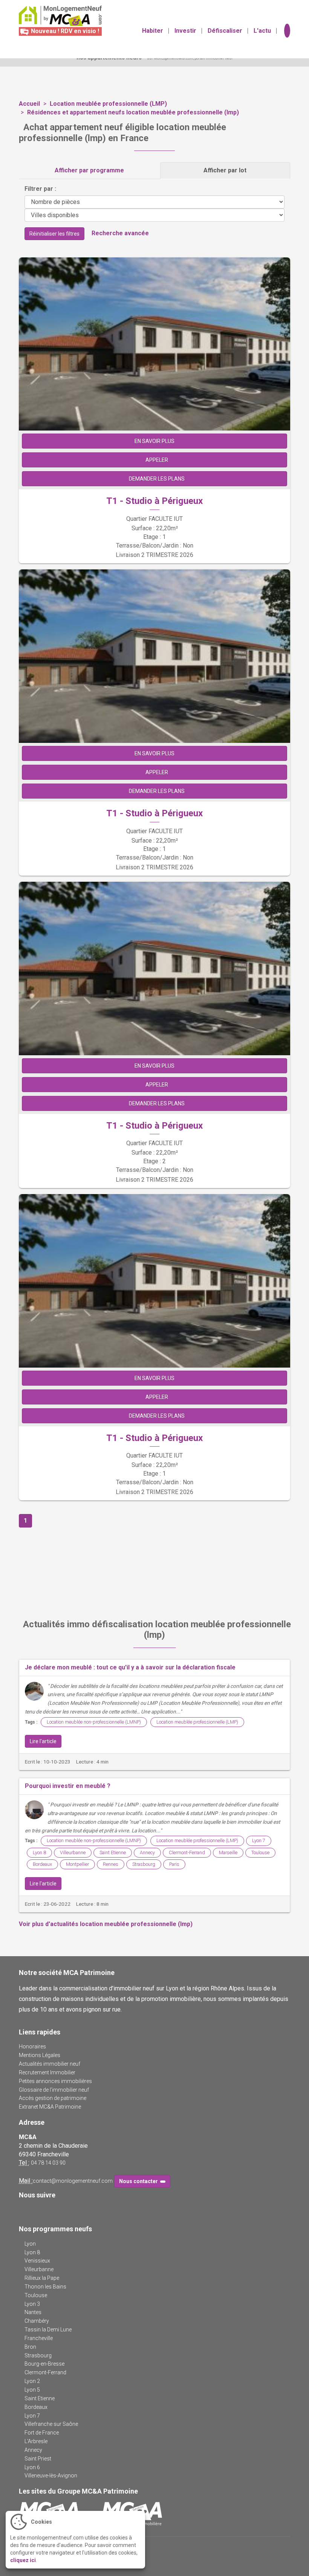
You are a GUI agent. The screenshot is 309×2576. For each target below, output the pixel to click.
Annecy (147, 1852)
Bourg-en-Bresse (44, 2364)
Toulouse (260, 1852)
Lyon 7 (259, 1840)
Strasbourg (144, 1864)
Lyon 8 (39, 1852)
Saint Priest (38, 2459)
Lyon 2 (32, 2381)
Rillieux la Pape (42, 2278)
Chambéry (37, 2321)
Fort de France (42, 2433)
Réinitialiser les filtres (54, 234)
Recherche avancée (120, 233)
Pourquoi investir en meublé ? (68, 1786)
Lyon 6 (32, 2467)
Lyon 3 (32, 2304)
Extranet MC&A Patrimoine (50, 2107)
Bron (30, 2347)
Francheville (39, 2338)
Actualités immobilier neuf (50, 2064)
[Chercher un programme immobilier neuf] (286, 31)
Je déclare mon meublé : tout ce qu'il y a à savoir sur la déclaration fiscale (130, 1667)
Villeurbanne (73, 1852)
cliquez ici (23, 2560)
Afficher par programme (89, 170)
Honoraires (32, 2046)
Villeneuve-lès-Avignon (51, 2476)
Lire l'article (43, 1741)
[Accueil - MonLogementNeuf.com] (57, 16)
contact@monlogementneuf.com (73, 2181)
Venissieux (37, 2261)
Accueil (29, 104)
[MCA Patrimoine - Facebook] (24, 2210)
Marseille (228, 1852)
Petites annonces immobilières (55, 2081)
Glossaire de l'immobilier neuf (54, 2090)
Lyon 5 (32, 2390)
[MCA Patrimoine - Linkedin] (34, 2210)
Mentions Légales (40, 2055)
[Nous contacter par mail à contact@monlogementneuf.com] (272, 12)
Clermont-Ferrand (187, 1852)
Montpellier (77, 1864)
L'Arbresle (36, 2441)
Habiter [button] (153, 31)
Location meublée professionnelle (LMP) (108, 104)
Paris (174, 1864)
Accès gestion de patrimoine (53, 2098)
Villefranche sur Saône (51, 2424)
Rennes (111, 1864)
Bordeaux (42, 1864)
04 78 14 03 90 (48, 2163)
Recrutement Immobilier (47, 2072)
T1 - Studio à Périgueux (154, 501)
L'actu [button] (262, 31)
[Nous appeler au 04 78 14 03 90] (282, 12)
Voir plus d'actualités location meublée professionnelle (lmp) (106, 1924)
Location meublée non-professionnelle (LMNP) (94, 1722)
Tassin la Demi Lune (48, 2330)
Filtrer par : (40, 189)
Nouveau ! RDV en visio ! (64, 31)
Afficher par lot (225, 170)
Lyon (30, 2244)
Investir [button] (185, 31)
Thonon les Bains (45, 2287)
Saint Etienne (113, 1852)
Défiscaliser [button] (225, 31)
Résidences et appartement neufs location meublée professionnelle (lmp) (133, 112)
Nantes (33, 2312)
